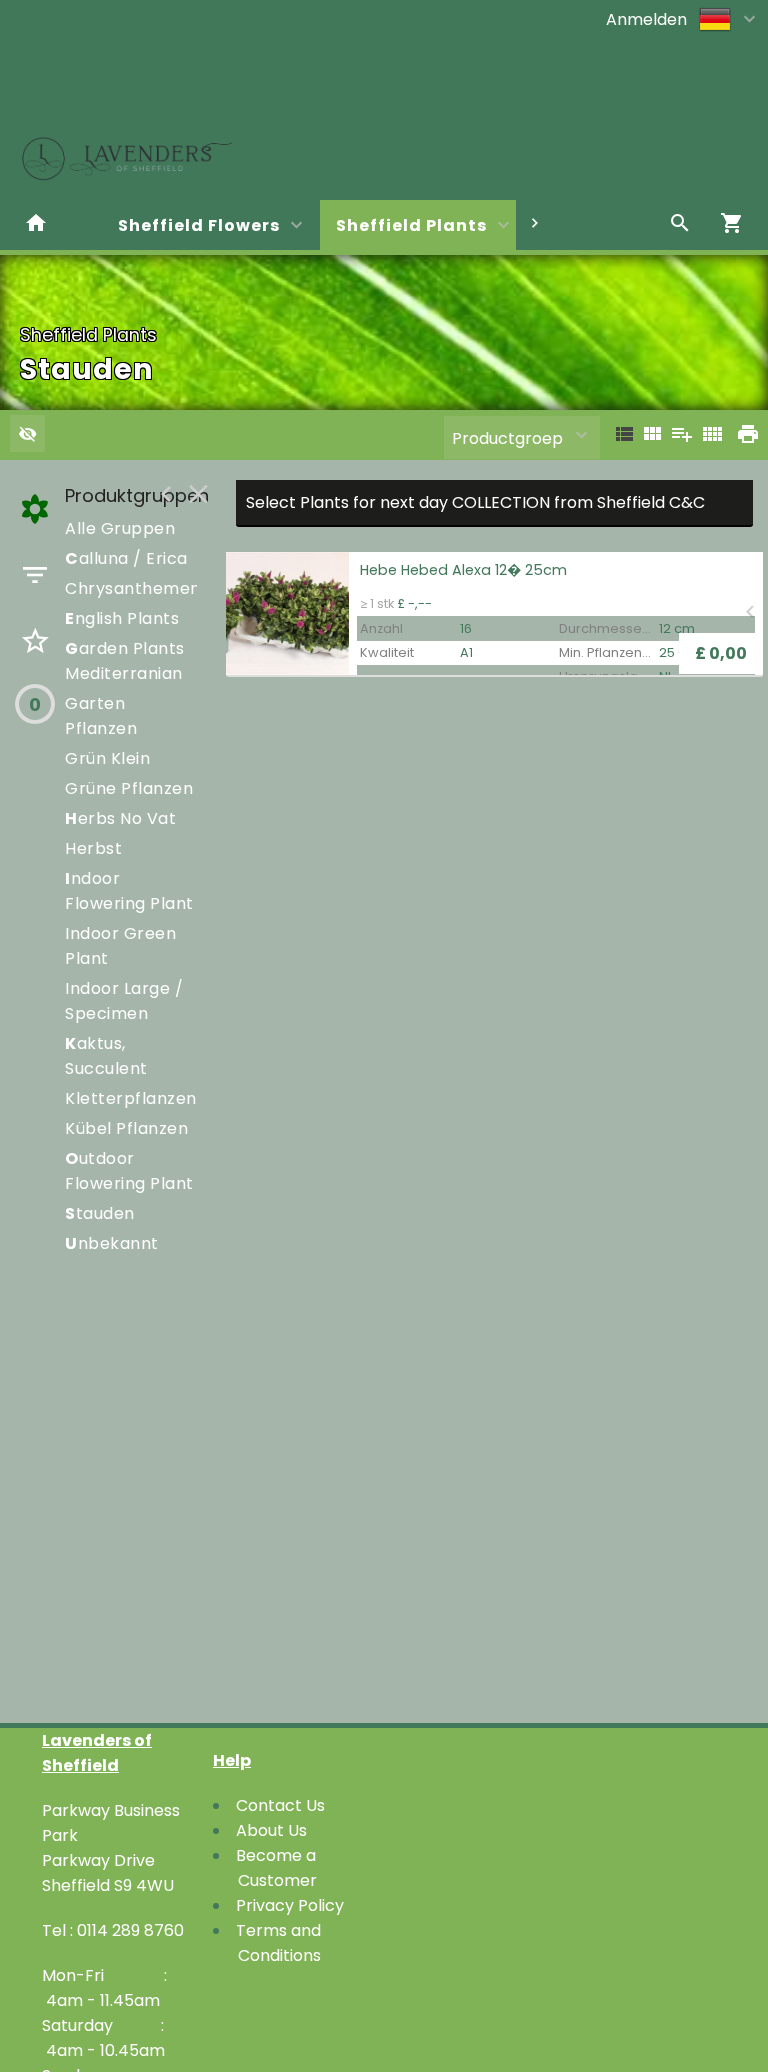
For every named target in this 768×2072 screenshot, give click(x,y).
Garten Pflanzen (101, 716)
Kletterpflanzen (131, 1098)
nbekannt (112, 1243)
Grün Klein (107, 758)
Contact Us (280, 1805)
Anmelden (646, 19)
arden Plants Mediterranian (125, 661)
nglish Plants (122, 618)
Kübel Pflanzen (126, 1128)
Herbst (93, 848)
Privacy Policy (290, 1905)
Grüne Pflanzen (129, 788)
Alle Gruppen (120, 528)
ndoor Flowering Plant (129, 891)
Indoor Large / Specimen (124, 1001)
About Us (271, 1830)
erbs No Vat (120, 818)
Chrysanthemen (133, 588)
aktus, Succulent (106, 1056)
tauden (100, 1213)
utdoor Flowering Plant (129, 1171)
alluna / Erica (126, 558)
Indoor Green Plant (120, 946)
